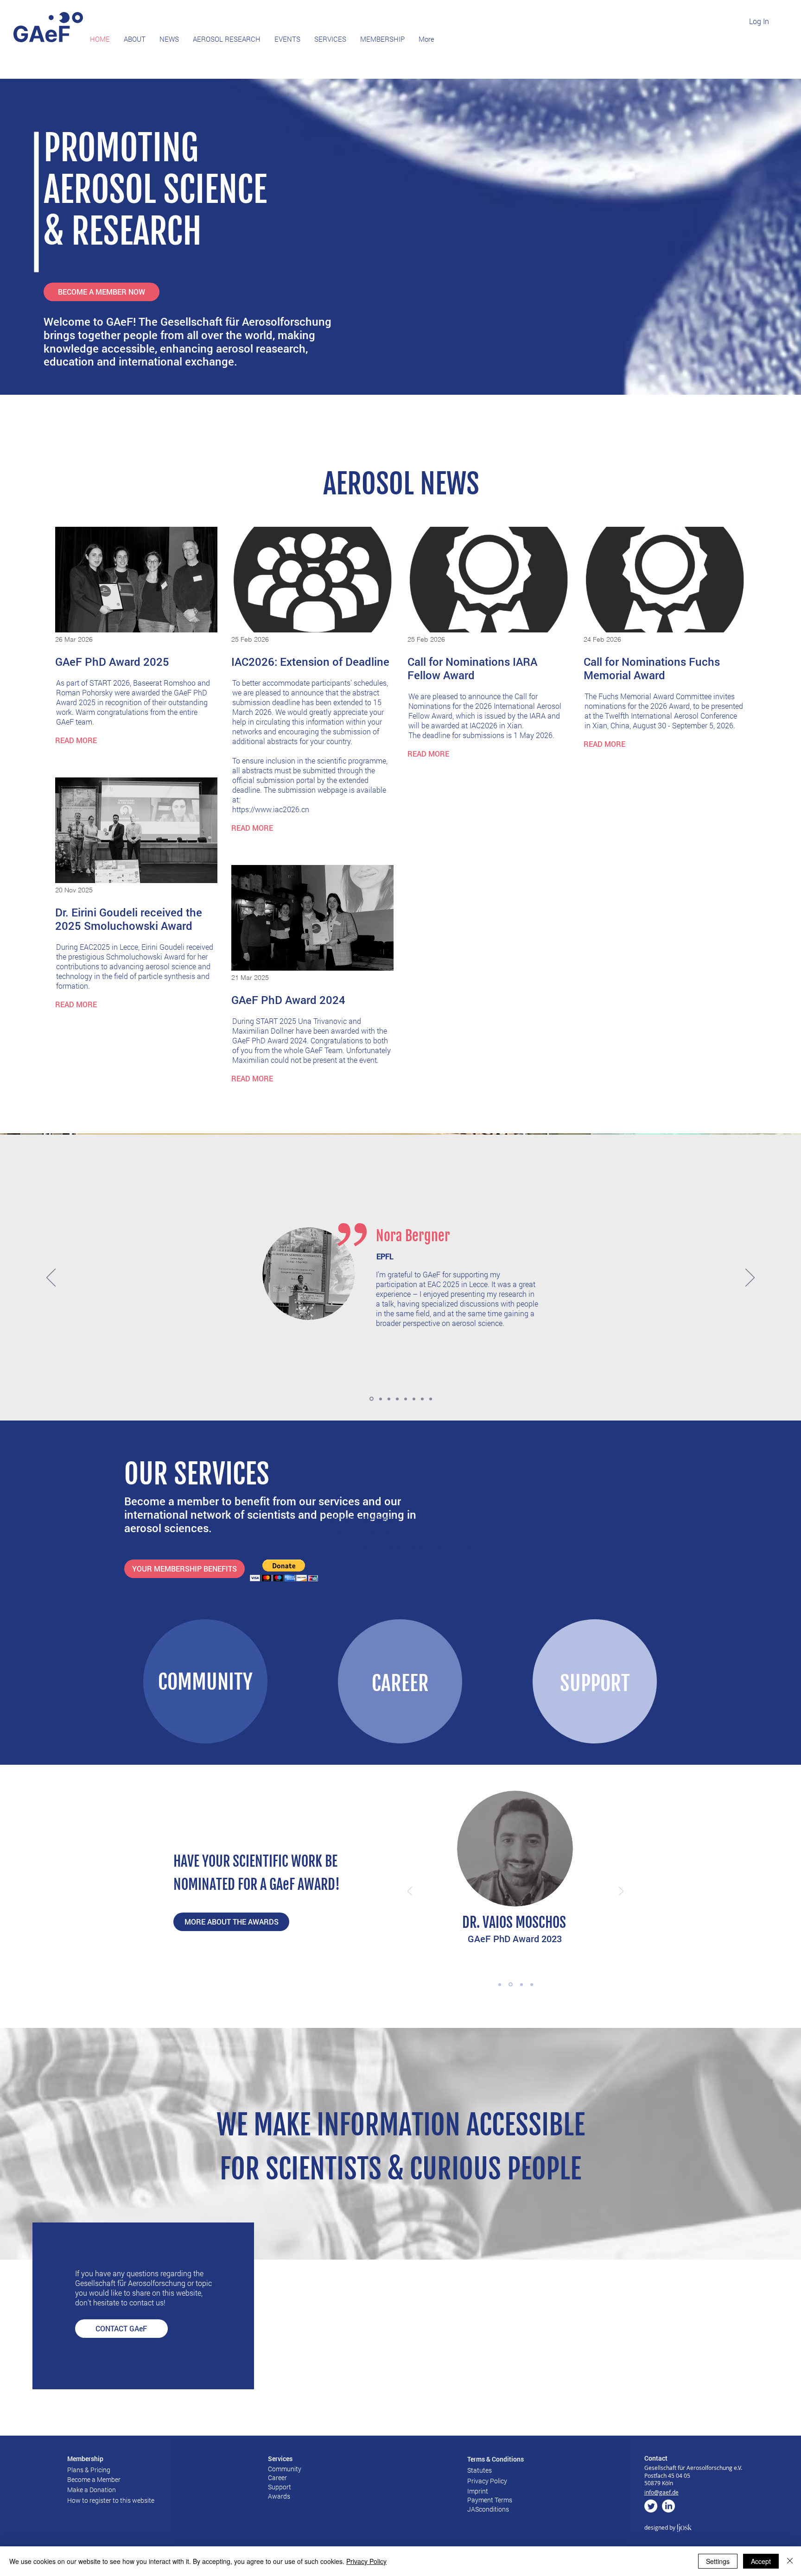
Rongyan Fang (414, 1236)
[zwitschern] (651, 2506)
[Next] (750, 1278)
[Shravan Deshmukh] (371, 1399)
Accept (761, 2561)
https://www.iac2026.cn (271, 809)
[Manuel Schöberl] (431, 1399)
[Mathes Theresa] (414, 1399)
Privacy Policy (366, 2561)
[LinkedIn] (668, 2506)
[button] (284, 1570)
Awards (279, 2496)
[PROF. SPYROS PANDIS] (532, 1984)
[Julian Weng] (389, 1399)
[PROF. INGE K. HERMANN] (521, 1985)
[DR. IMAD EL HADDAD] (510, 1984)
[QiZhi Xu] (380, 1399)
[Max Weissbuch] (422, 1399)
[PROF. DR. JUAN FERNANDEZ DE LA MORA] (500, 1984)
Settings (718, 2561)
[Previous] (51, 1278)
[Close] (790, 2561)
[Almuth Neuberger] (406, 1399)
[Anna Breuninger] (397, 1399)
